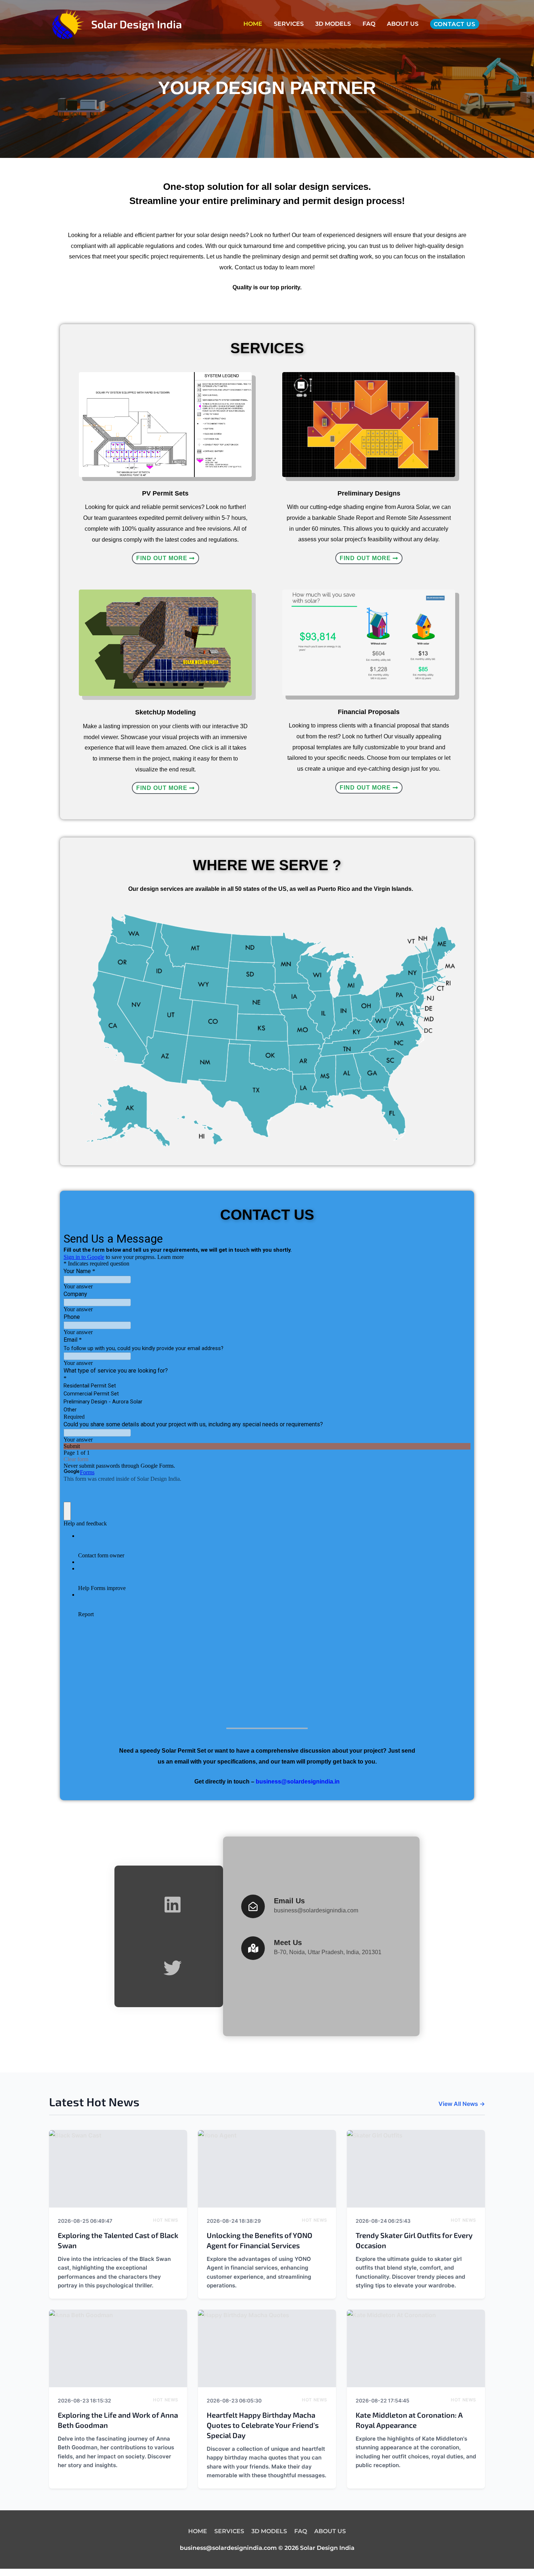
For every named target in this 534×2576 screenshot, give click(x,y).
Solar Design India (137, 24)
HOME (253, 24)
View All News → (462, 2104)
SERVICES (289, 24)
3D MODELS (333, 24)
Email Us (289, 1901)
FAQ (369, 24)
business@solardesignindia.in (298, 1782)
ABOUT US (403, 24)
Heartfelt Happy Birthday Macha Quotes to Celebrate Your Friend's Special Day (263, 2425)
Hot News (166, 2220)
